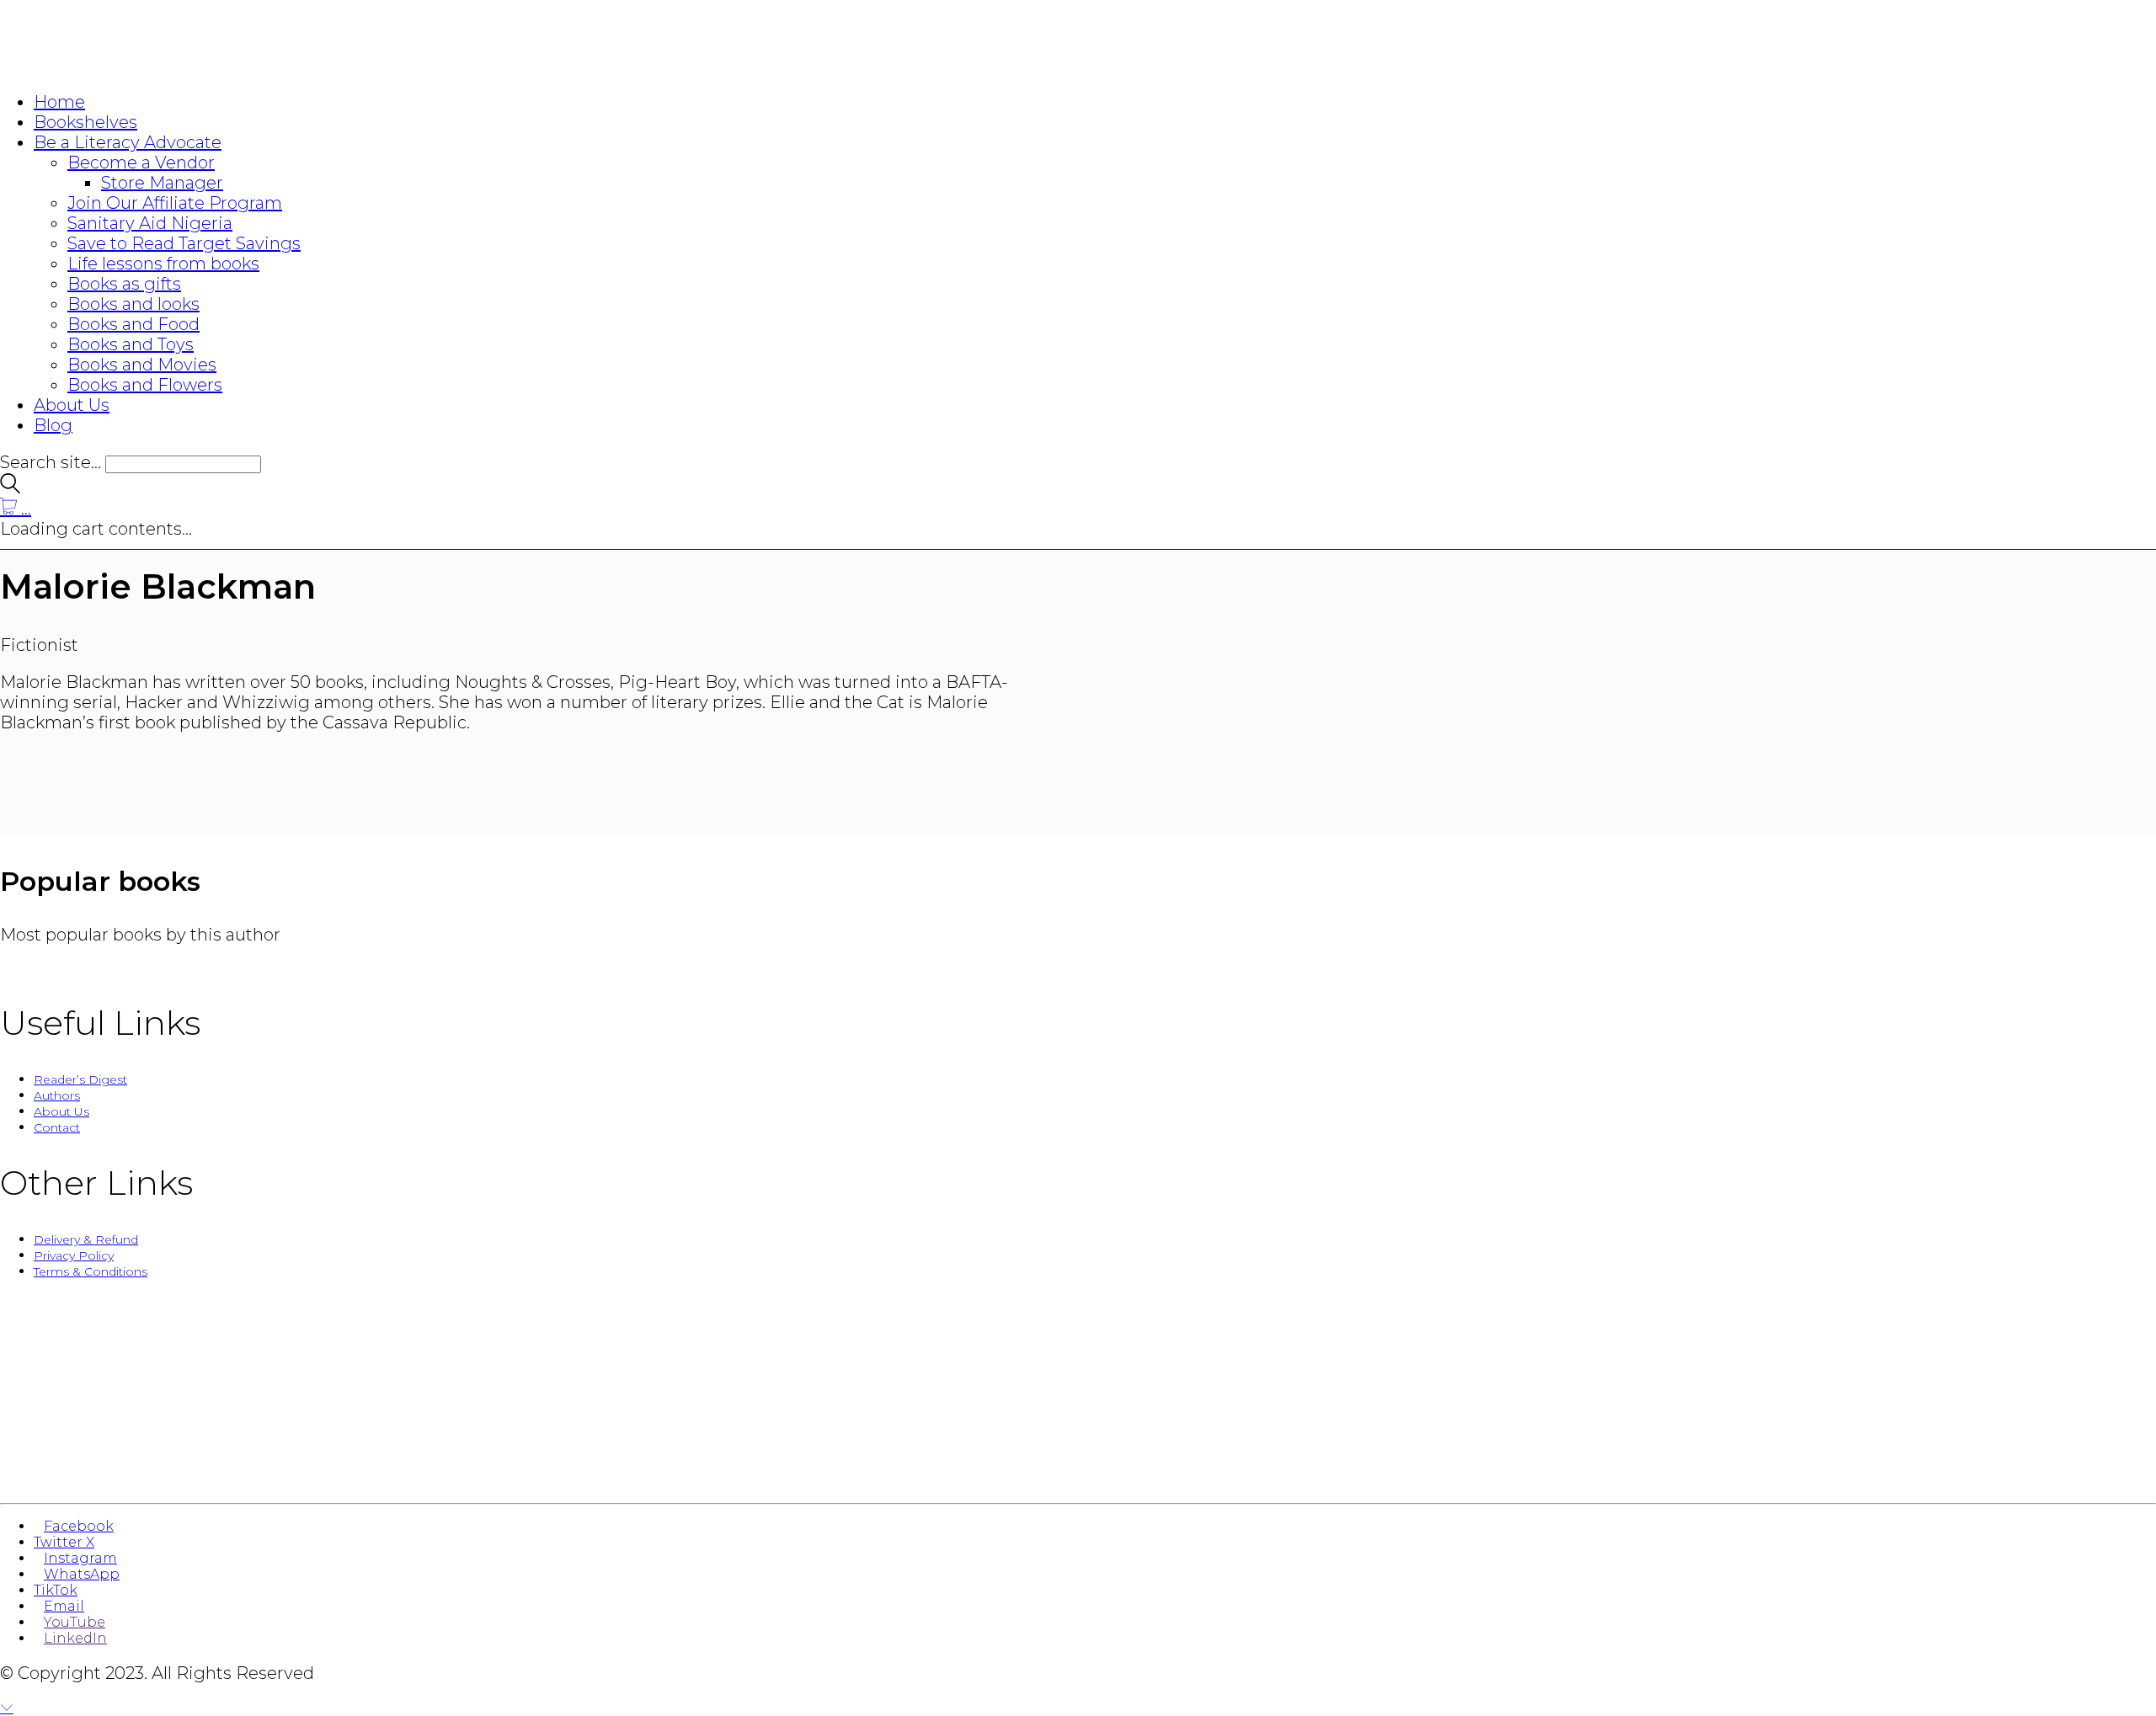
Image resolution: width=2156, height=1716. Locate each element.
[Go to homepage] (101, 67)
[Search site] (10, 488)
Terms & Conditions (91, 1271)
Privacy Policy (74, 1255)
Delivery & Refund (86, 1239)
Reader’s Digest (80, 1079)
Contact (57, 1127)
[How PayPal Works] (1078, 1472)
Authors (57, 1095)
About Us (61, 1111)
